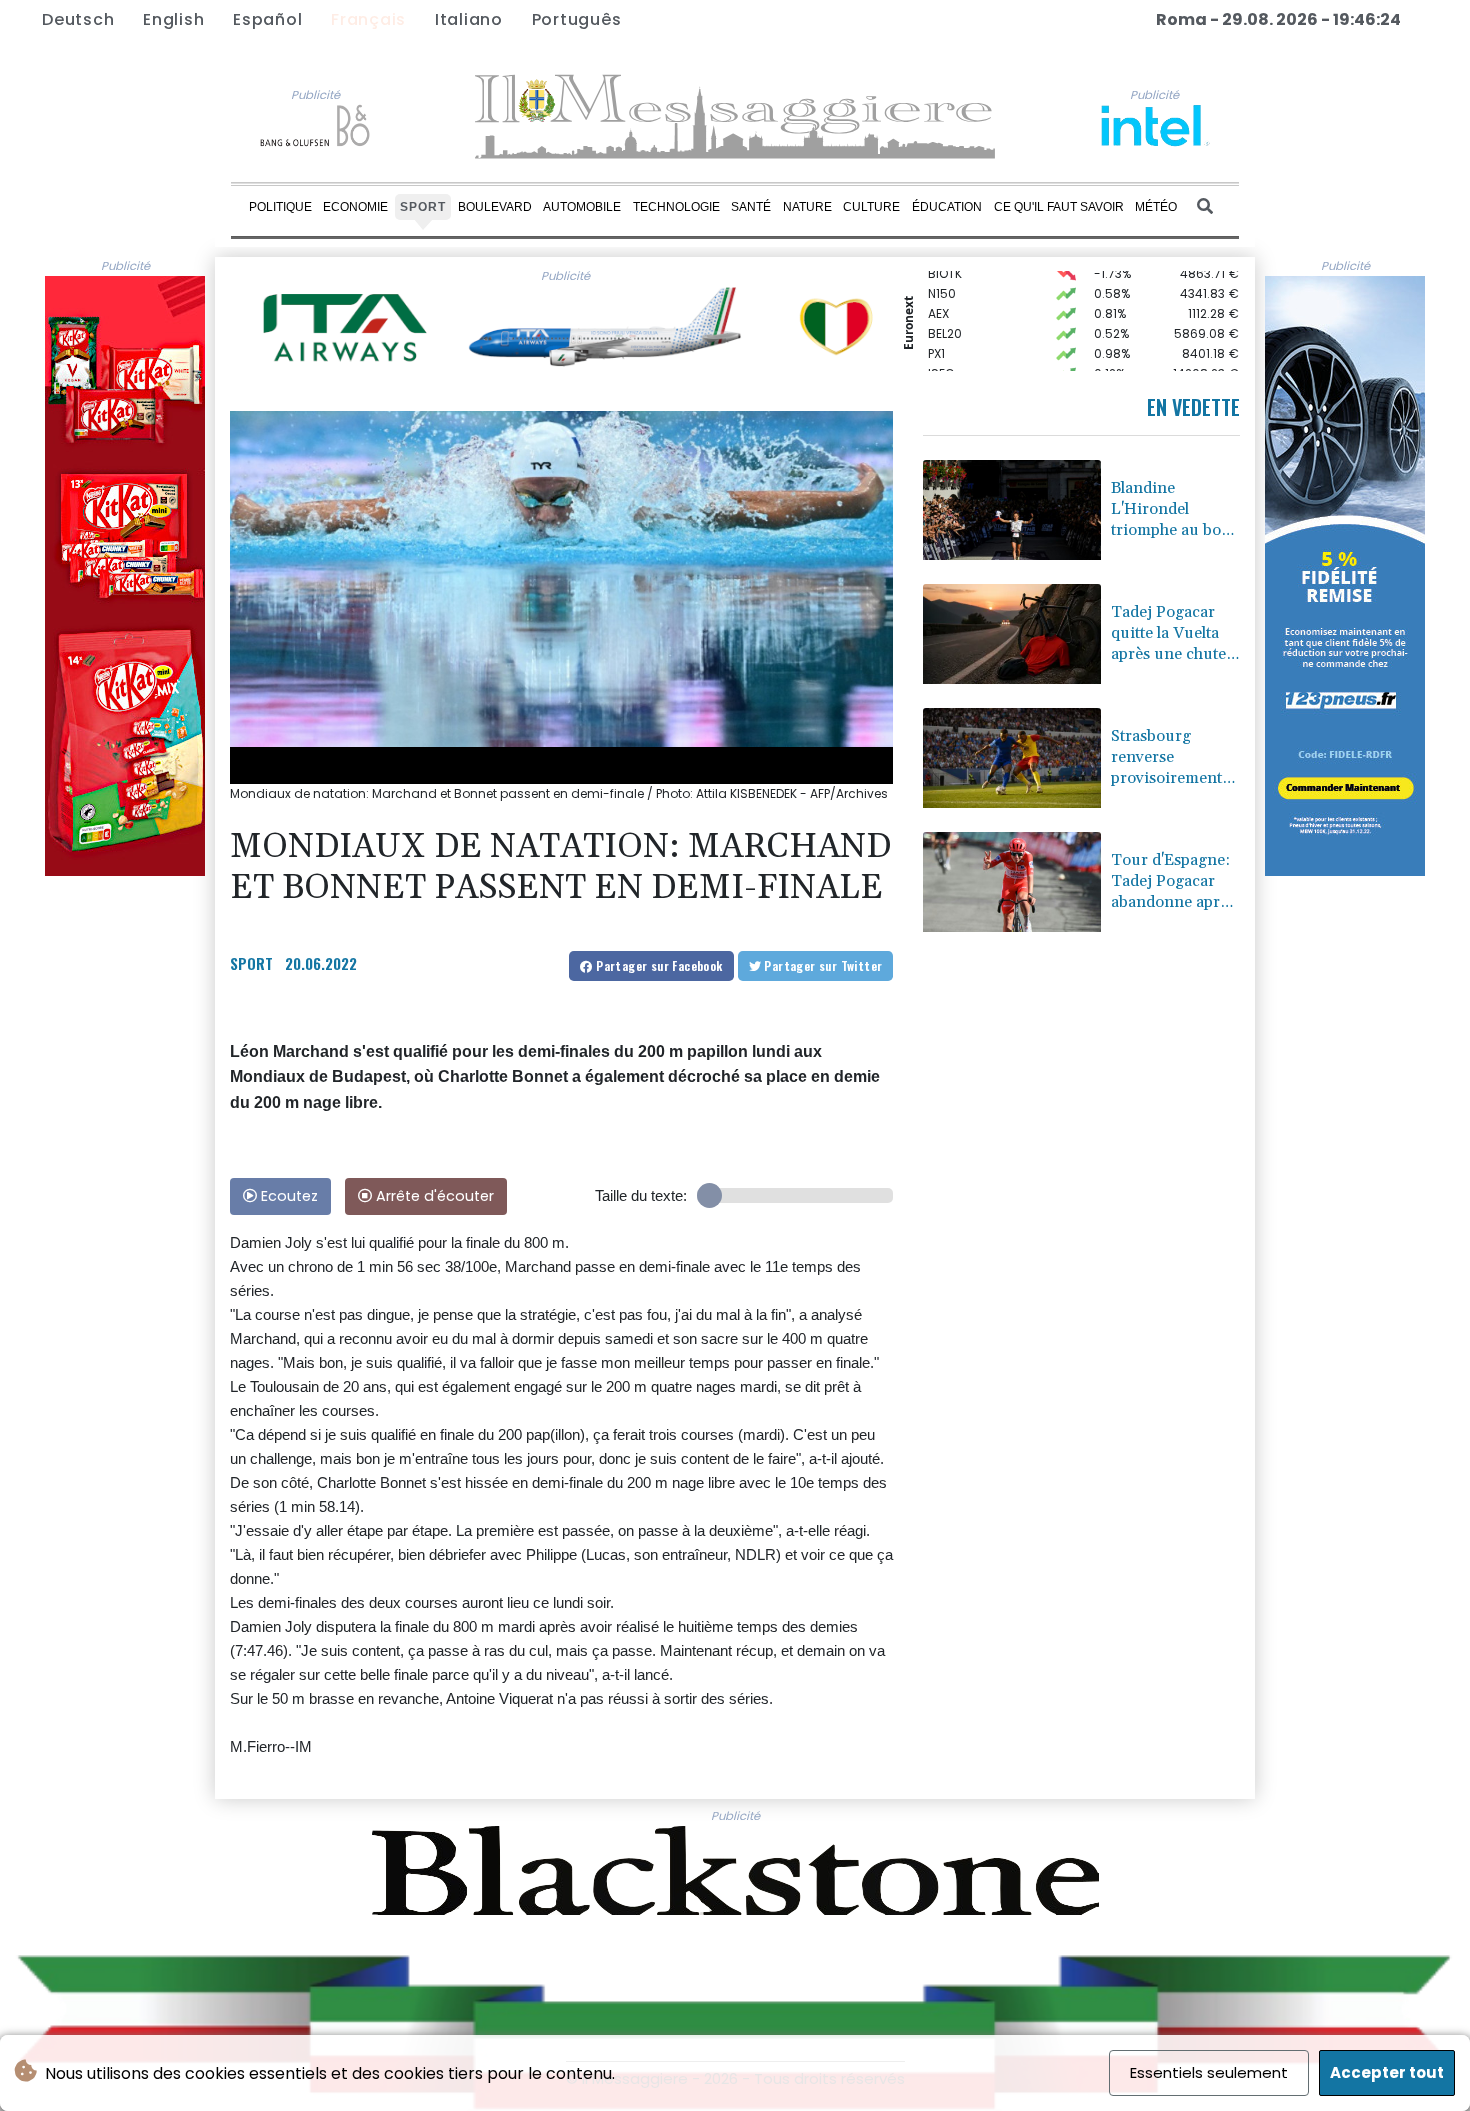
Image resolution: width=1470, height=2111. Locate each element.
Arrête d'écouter (433, 1196)
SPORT (251, 963)
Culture (871, 206)
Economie (355, 206)
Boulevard (495, 206)
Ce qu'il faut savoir (1059, 206)
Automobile (582, 206)
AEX (938, 296)
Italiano (469, 19)
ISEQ (941, 356)
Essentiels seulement (1209, 2072)
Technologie (676, 206)
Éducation (947, 206)
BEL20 (945, 316)
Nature (807, 206)
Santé (751, 206)
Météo (1156, 206)
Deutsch (78, 19)
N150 (942, 276)
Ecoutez (287, 1196)
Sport (423, 206)
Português (577, 19)
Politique (280, 206)
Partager (658, 965)
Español (267, 19)
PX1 (936, 336)
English (173, 19)
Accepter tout (1387, 2072)
